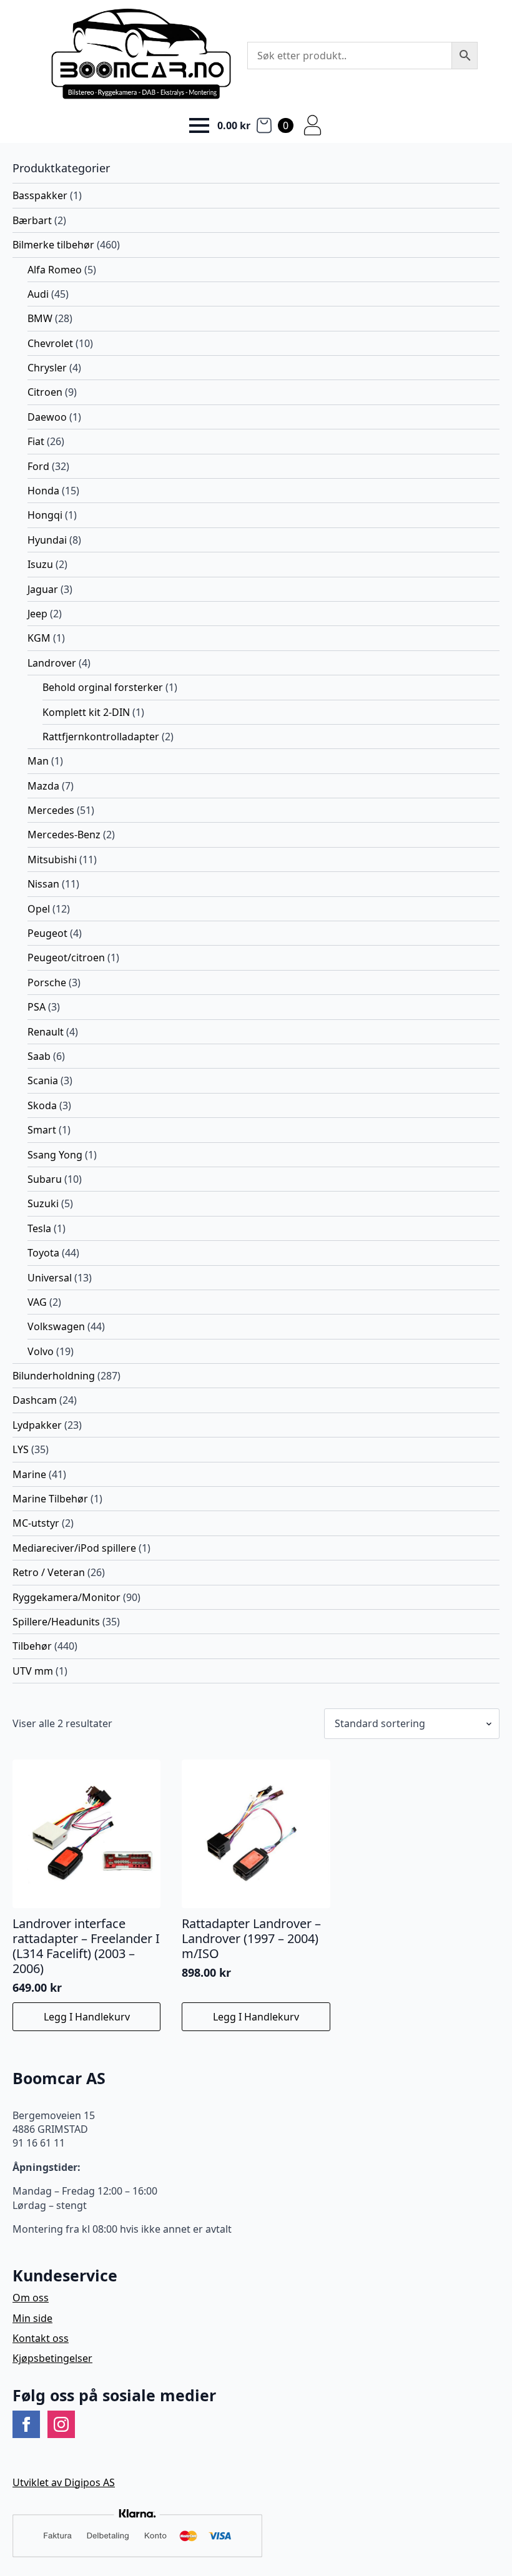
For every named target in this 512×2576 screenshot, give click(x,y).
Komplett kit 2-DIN (86, 712)
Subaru (45, 1179)
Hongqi (45, 515)
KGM (39, 638)
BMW (40, 318)
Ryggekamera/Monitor (66, 1597)
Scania (43, 1080)
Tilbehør (32, 1646)
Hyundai (47, 540)
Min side (32, 2318)
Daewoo (47, 417)
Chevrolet (50, 343)
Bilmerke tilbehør (53, 245)
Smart (42, 1130)
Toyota (43, 1253)
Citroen (45, 392)
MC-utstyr (36, 1523)
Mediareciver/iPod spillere (74, 1548)
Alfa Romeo (55, 270)
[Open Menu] (199, 125)
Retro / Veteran (49, 1572)
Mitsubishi (52, 859)
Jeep (37, 614)
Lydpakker (37, 1425)
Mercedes (51, 810)
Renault (46, 1032)
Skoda (42, 1105)
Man (38, 761)
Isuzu (40, 564)
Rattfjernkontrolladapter (101, 737)
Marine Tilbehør (50, 1499)
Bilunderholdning (54, 1376)
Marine (29, 1474)
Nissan (43, 884)
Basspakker (40, 195)
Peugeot (47, 933)
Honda (43, 491)
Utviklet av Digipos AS (64, 2482)
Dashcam (35, 1400)
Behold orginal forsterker (103, 687)
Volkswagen (56, 1326)
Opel (39, 909)
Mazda (43, 786)
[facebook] (26, 2424)
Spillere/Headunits (56, 1622)
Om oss (31, 2298)
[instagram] (61, 2424)
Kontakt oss (41, 2338)
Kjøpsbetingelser (52, 2358)
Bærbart (32, 220)
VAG (37, 1302)
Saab (39, 1056)
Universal (50, 1278)
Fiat (36, 441)
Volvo (41, 1351)
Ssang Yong (55, 1155)
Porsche (47, 982)
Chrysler (47, 368)
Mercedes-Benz (64, 835)
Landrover (52, 663)
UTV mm (33, 1671)
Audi (38, 294)
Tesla (39, 1228)
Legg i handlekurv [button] (87, 2017)
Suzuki (43, 1203)
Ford (38, 466)
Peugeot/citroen (66, 957)
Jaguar (43, 589)
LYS (21, 1449)
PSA (37, 1007)
